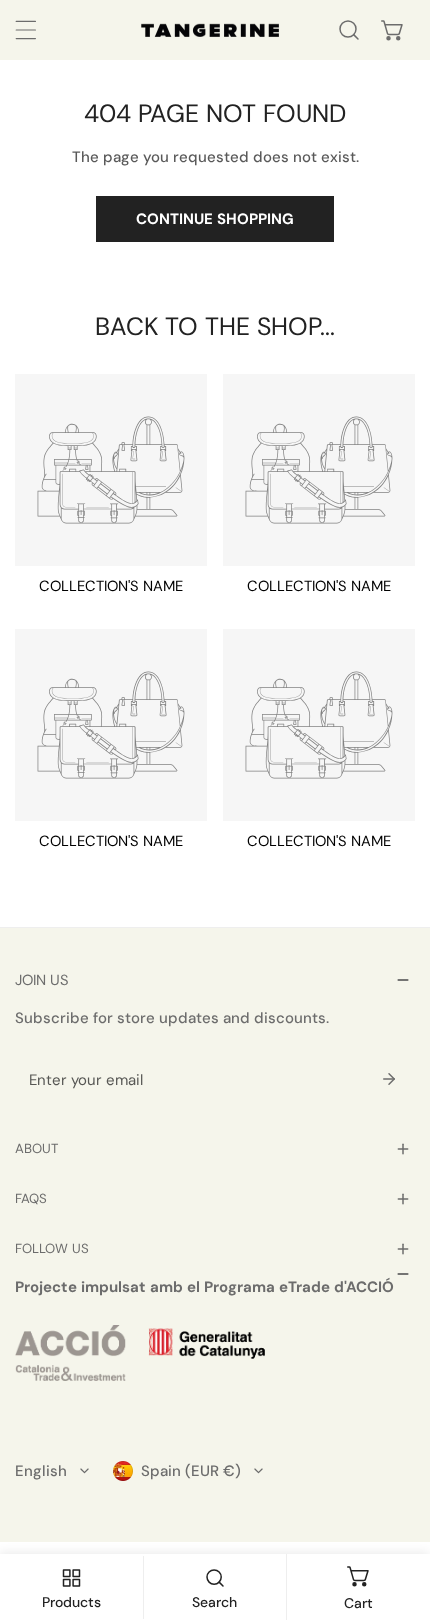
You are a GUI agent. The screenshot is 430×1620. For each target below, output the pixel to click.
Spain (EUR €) (191, 1471)
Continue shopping (215, 219)
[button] (393, 30)
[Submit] (389, 1079)
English (41, 1471)
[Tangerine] (210, 30)
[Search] (349, 30)
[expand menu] (26, 30)
